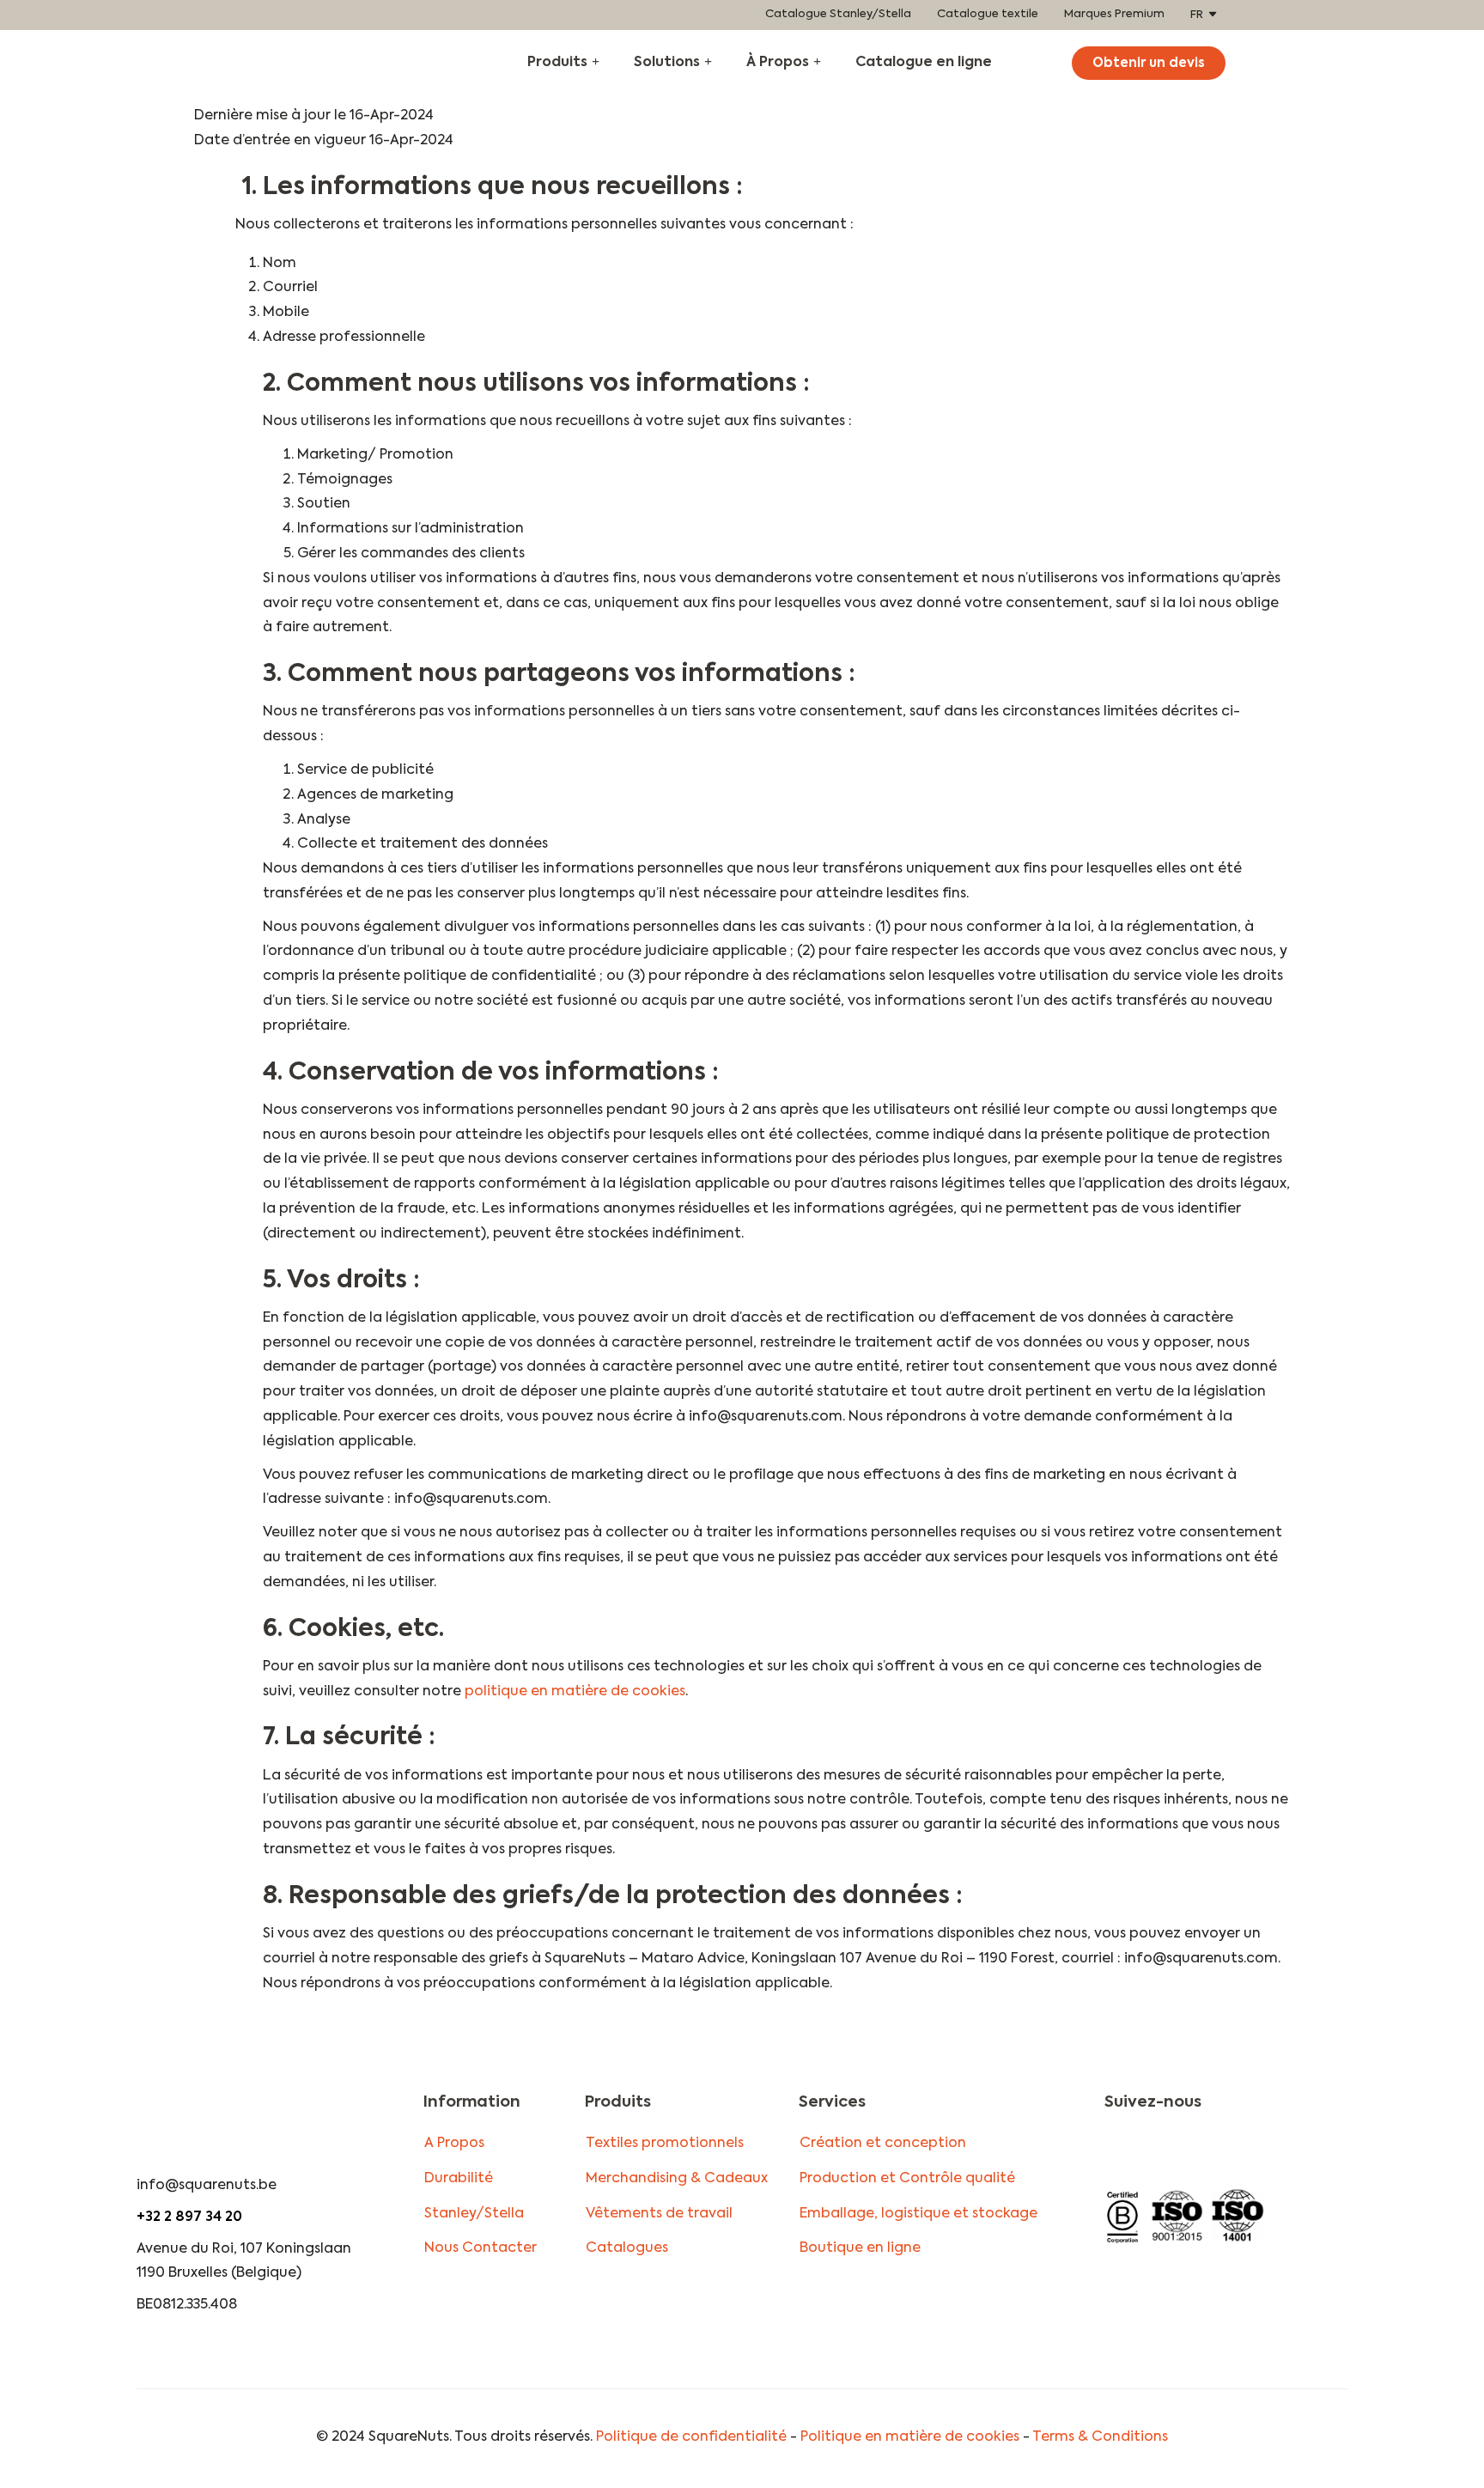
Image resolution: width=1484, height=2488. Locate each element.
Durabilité (459, 2179)
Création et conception (883, 2144)
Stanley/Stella (474, 2214)
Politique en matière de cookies (910, 2437)
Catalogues (627, 2248)
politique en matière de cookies (575, 1692)
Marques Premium (1114, 14)
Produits (557, 63)
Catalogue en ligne (924, 63)
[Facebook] (1149, 2152)
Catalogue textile (988, 14)
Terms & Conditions (1100, 2437)
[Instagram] (1117, 2152)
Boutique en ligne (860, 2248)
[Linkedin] (1181, 2152)
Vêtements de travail (659, 2214)
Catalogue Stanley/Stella (838, 14)
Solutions (667, 63)
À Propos (778, 63)
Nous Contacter (480, 2248)
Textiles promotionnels (665, 2144)
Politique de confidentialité (691, 2437)
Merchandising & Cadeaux (677, 2179)
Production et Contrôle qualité (907, 2179)
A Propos (454, 2144)
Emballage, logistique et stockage (918, 2214)
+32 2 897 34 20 (189, 2217)
